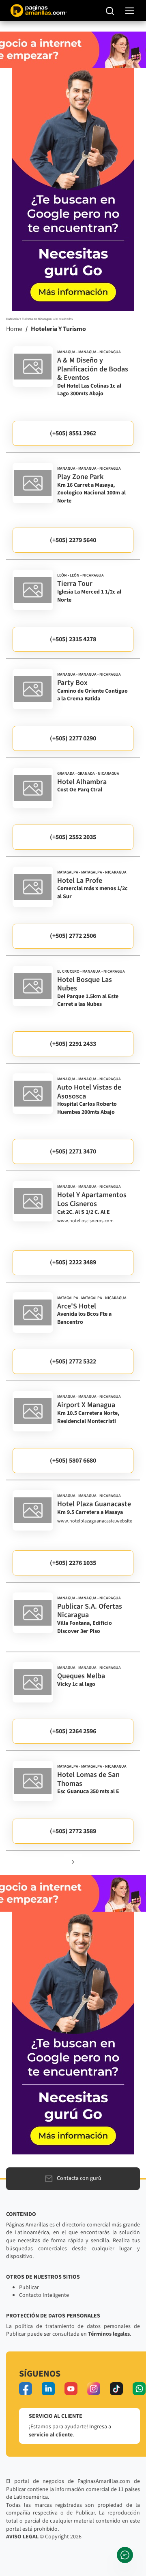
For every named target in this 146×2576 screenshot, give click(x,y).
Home (14, 329)
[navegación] (130, 11)
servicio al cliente (51, 2435)
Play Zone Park (80, 477)
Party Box (72, 683)
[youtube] (71, 2389)
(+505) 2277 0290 (73, 738)
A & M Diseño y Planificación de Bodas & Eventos (93, 369)
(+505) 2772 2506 (73, 936)
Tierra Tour (75, 584)
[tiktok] (116, 2389)
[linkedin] (48, 2389)
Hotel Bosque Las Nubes (85, 984)
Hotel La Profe (80, 881)
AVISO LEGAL (22, 2537)
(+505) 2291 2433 (73, 1044)
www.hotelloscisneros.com (85, 1221)
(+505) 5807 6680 (73, 1461)
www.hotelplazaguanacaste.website (95, 1521)
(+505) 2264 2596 (73, 1731)
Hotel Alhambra (82, 782)
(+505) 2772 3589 (73, 1831)
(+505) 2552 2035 (73, 837)
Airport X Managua (86, 1405)
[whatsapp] (139, 2389)
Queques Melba (81, 1676)
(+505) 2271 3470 (73, 1151)
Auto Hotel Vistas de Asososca (89, 1092)
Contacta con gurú (79, 2178)
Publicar (29, 2288)
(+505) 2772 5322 (73, 1361)
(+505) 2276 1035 (73, 1563)
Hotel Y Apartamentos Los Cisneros (92, 1199)
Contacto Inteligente (44, 2295)
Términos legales (109, 2334)
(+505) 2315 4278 (73, 639)
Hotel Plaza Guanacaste (94, 1504)
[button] (73, 1862)
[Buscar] (110, 11)
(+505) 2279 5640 (73, 540)
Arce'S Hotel (77, 1306)
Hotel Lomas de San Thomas (88, 1779)
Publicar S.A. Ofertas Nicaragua (90, 1611)
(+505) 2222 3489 (73, 1262)
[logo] (33, 367)
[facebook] (26, 2389)
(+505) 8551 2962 (73, 433)
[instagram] (94, 2389)
